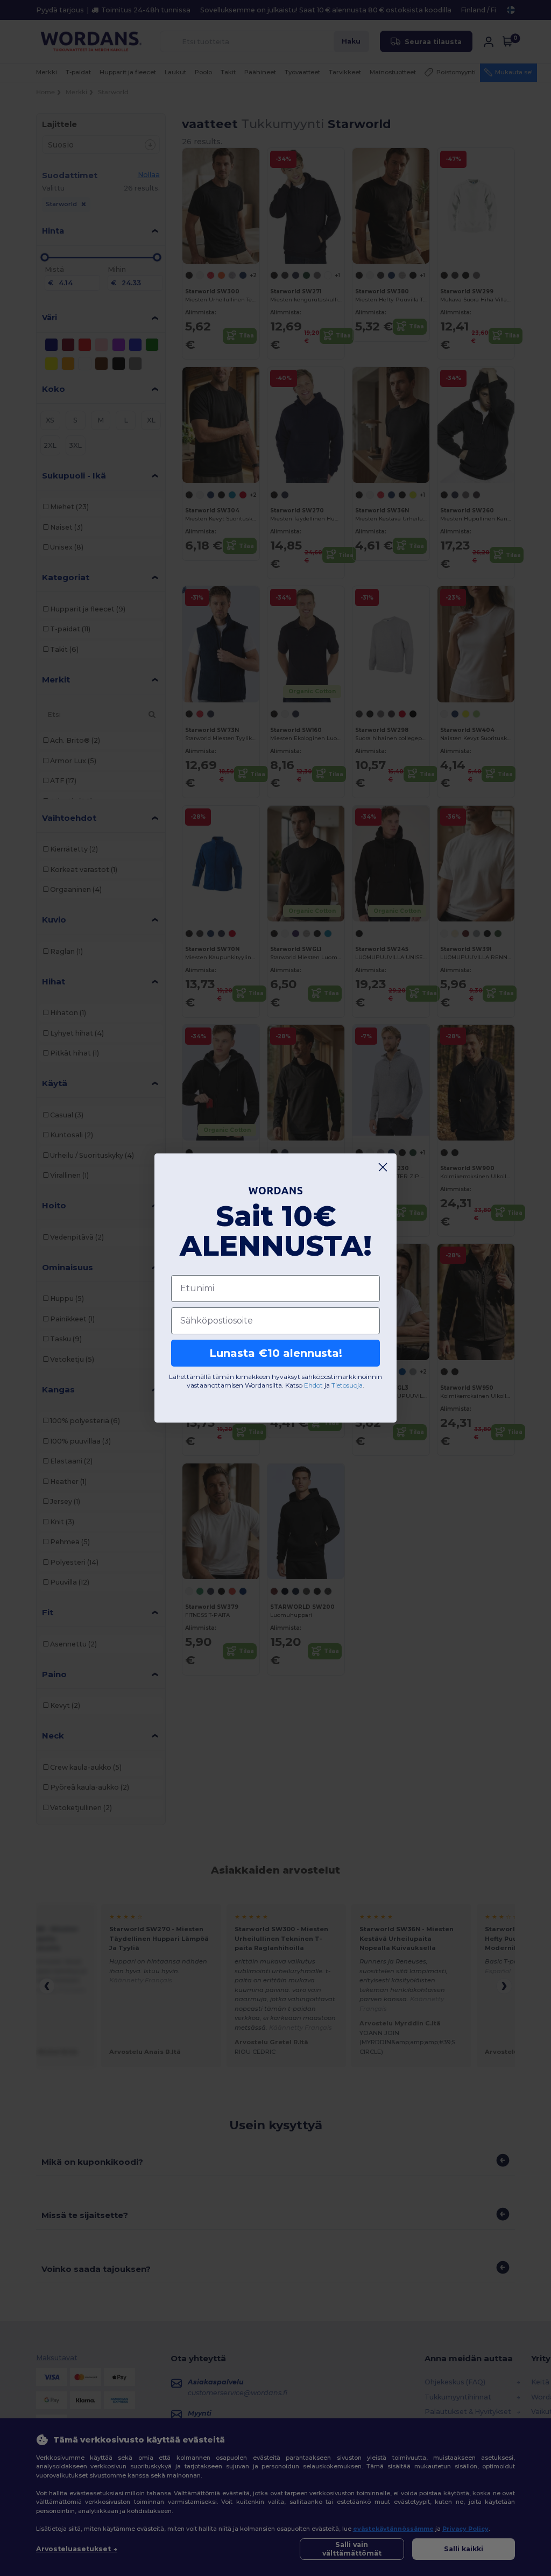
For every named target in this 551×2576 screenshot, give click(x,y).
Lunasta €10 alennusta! (276, 1353)
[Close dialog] (383, 1167)
